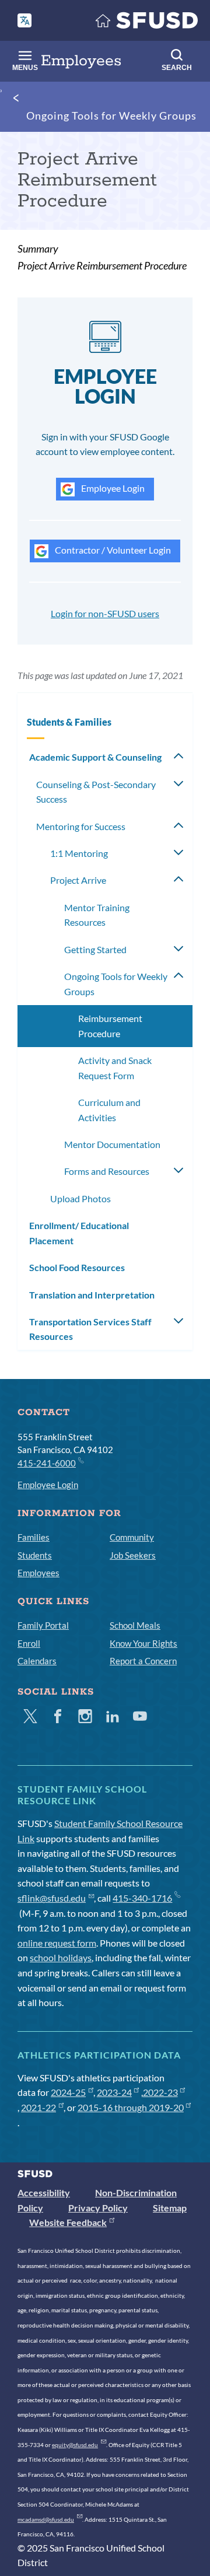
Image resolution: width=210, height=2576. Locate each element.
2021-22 (38, 2107)
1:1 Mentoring (79, 853)
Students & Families (69, 722)
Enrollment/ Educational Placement (79, 1233)
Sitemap (170, 2208)
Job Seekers (133, 1555)
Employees (38, 1573)
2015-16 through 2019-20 (131, 2107)
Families (34, 1537)
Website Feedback (68, 2222)
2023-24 (114, 2092)
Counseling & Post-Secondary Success (96, 792)
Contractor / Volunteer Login (112, 550)
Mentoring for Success (81, 826)
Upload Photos (80, 1198)
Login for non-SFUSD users (105, 613)
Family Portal (43, 1625)
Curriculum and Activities (109, 1110)
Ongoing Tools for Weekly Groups (111, 116)
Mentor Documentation (112, 1144)
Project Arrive (78, 880)
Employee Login (112, 488)
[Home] (147, 23)
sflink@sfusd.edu (52, 1898)
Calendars (37, 1661)
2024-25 (68, 2092)
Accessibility (44, 2192)
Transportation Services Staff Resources (90, 1329)
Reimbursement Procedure (110, 1026)
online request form (57, 1943)
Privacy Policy (98, 2208)
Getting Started (95, 949)
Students (35, 1555)
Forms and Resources (107, 1171)
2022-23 (160, 2092)
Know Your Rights (143, 1643)
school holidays (61, 1957)
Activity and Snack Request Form (115, 1068)
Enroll (29, 1643)
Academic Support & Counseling (95, 757)
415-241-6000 (47, 1463)
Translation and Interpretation (92, 1295)
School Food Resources (77, 1267)
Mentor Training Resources (97, 915)
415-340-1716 (142, 1898)
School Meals (135, 1625)
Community (132, 1537)
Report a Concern (143, 1661)
